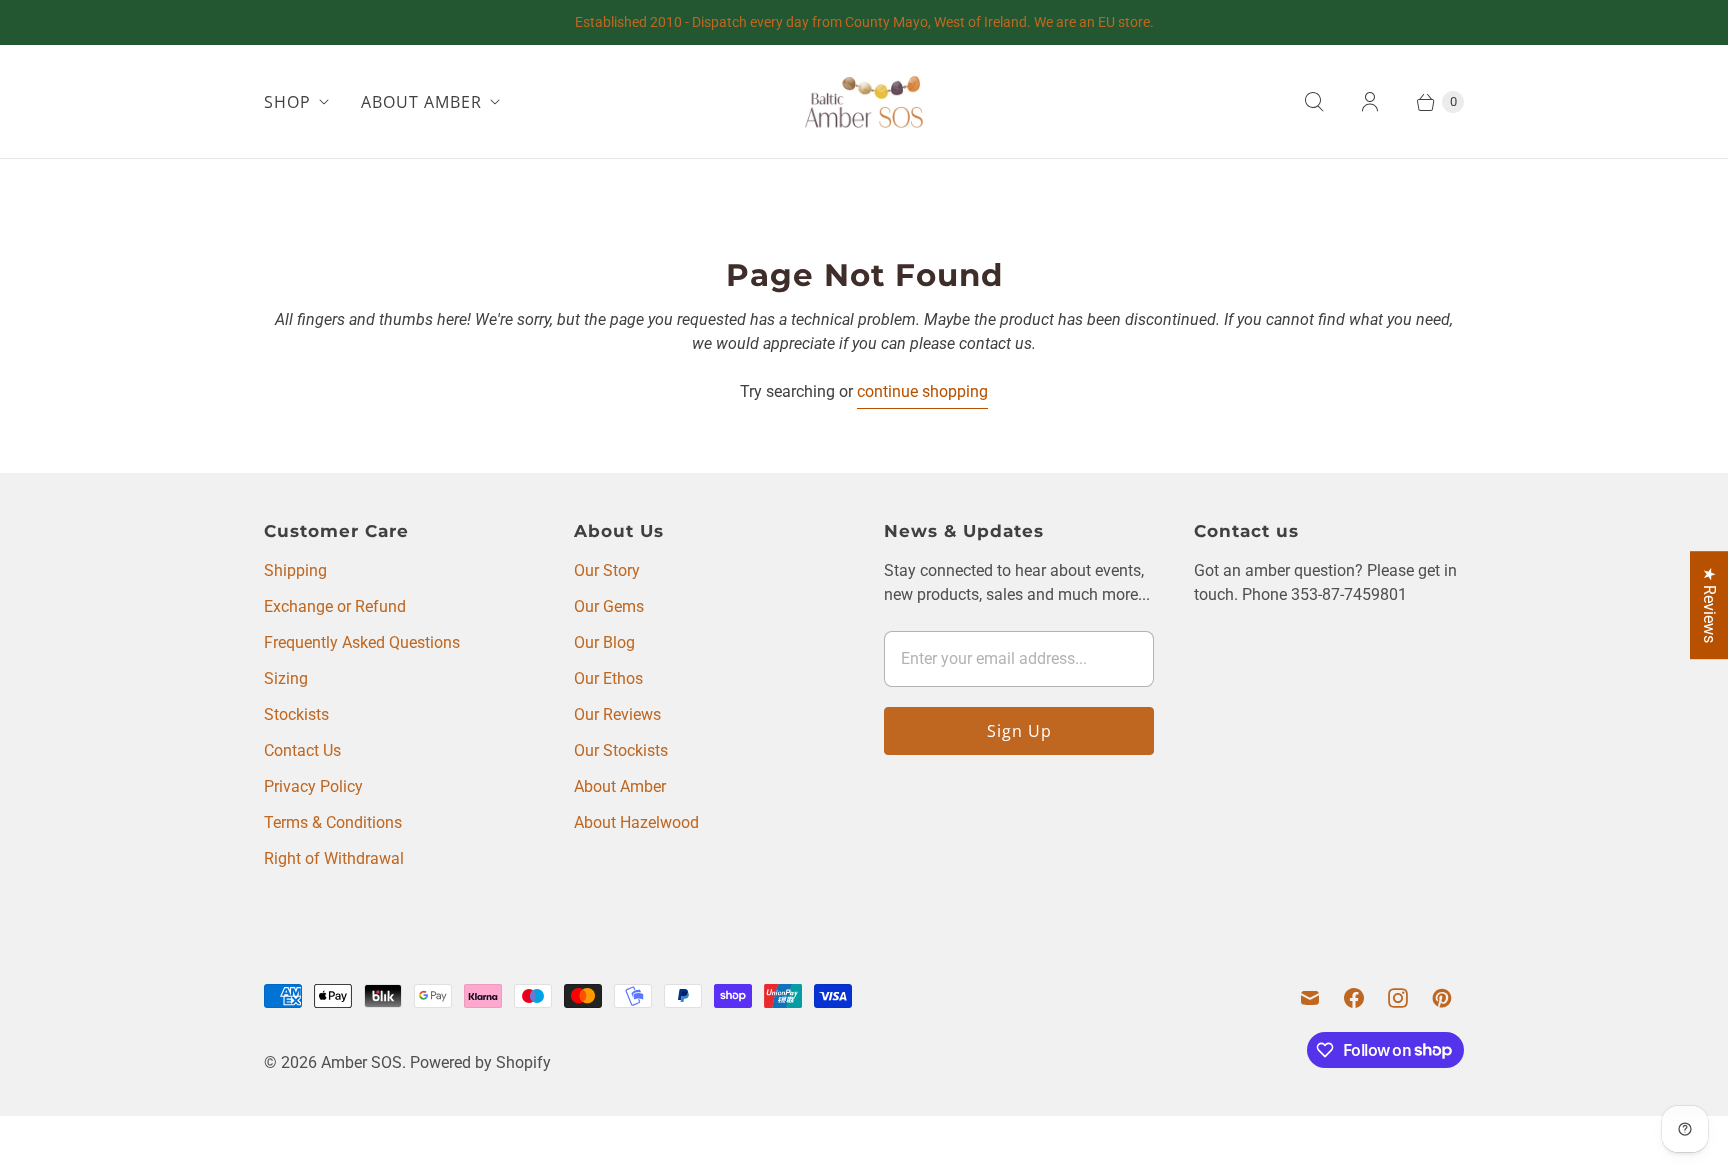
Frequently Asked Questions (362, 642)
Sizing (286, 678)
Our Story (607, 570)
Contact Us (302, 750)
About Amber (620, 786)
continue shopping (922, 391)
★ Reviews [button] (1709, 605)
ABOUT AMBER (421, 102)
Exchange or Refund (335, 606)
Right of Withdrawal (334, 858)
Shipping (295, 570)
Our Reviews (617, 714)
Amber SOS (361, 1062)
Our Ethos (608, 678)
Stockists (296, 714)
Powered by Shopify (480, 1062)
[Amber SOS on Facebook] (1354, 998)
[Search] (1314, 102)
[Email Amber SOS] (1310, 998)
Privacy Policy (313, 786)
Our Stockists (621, 750)
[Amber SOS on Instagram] (1398, 998)
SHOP (287, 102)
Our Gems (609, 606)
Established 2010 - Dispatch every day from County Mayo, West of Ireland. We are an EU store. (864, 22)
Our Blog (604, 642)
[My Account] (1370, 102)
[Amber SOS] (864, 101)
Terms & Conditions (333, 822)
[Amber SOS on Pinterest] (1442, 998)
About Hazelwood (636, 822)
